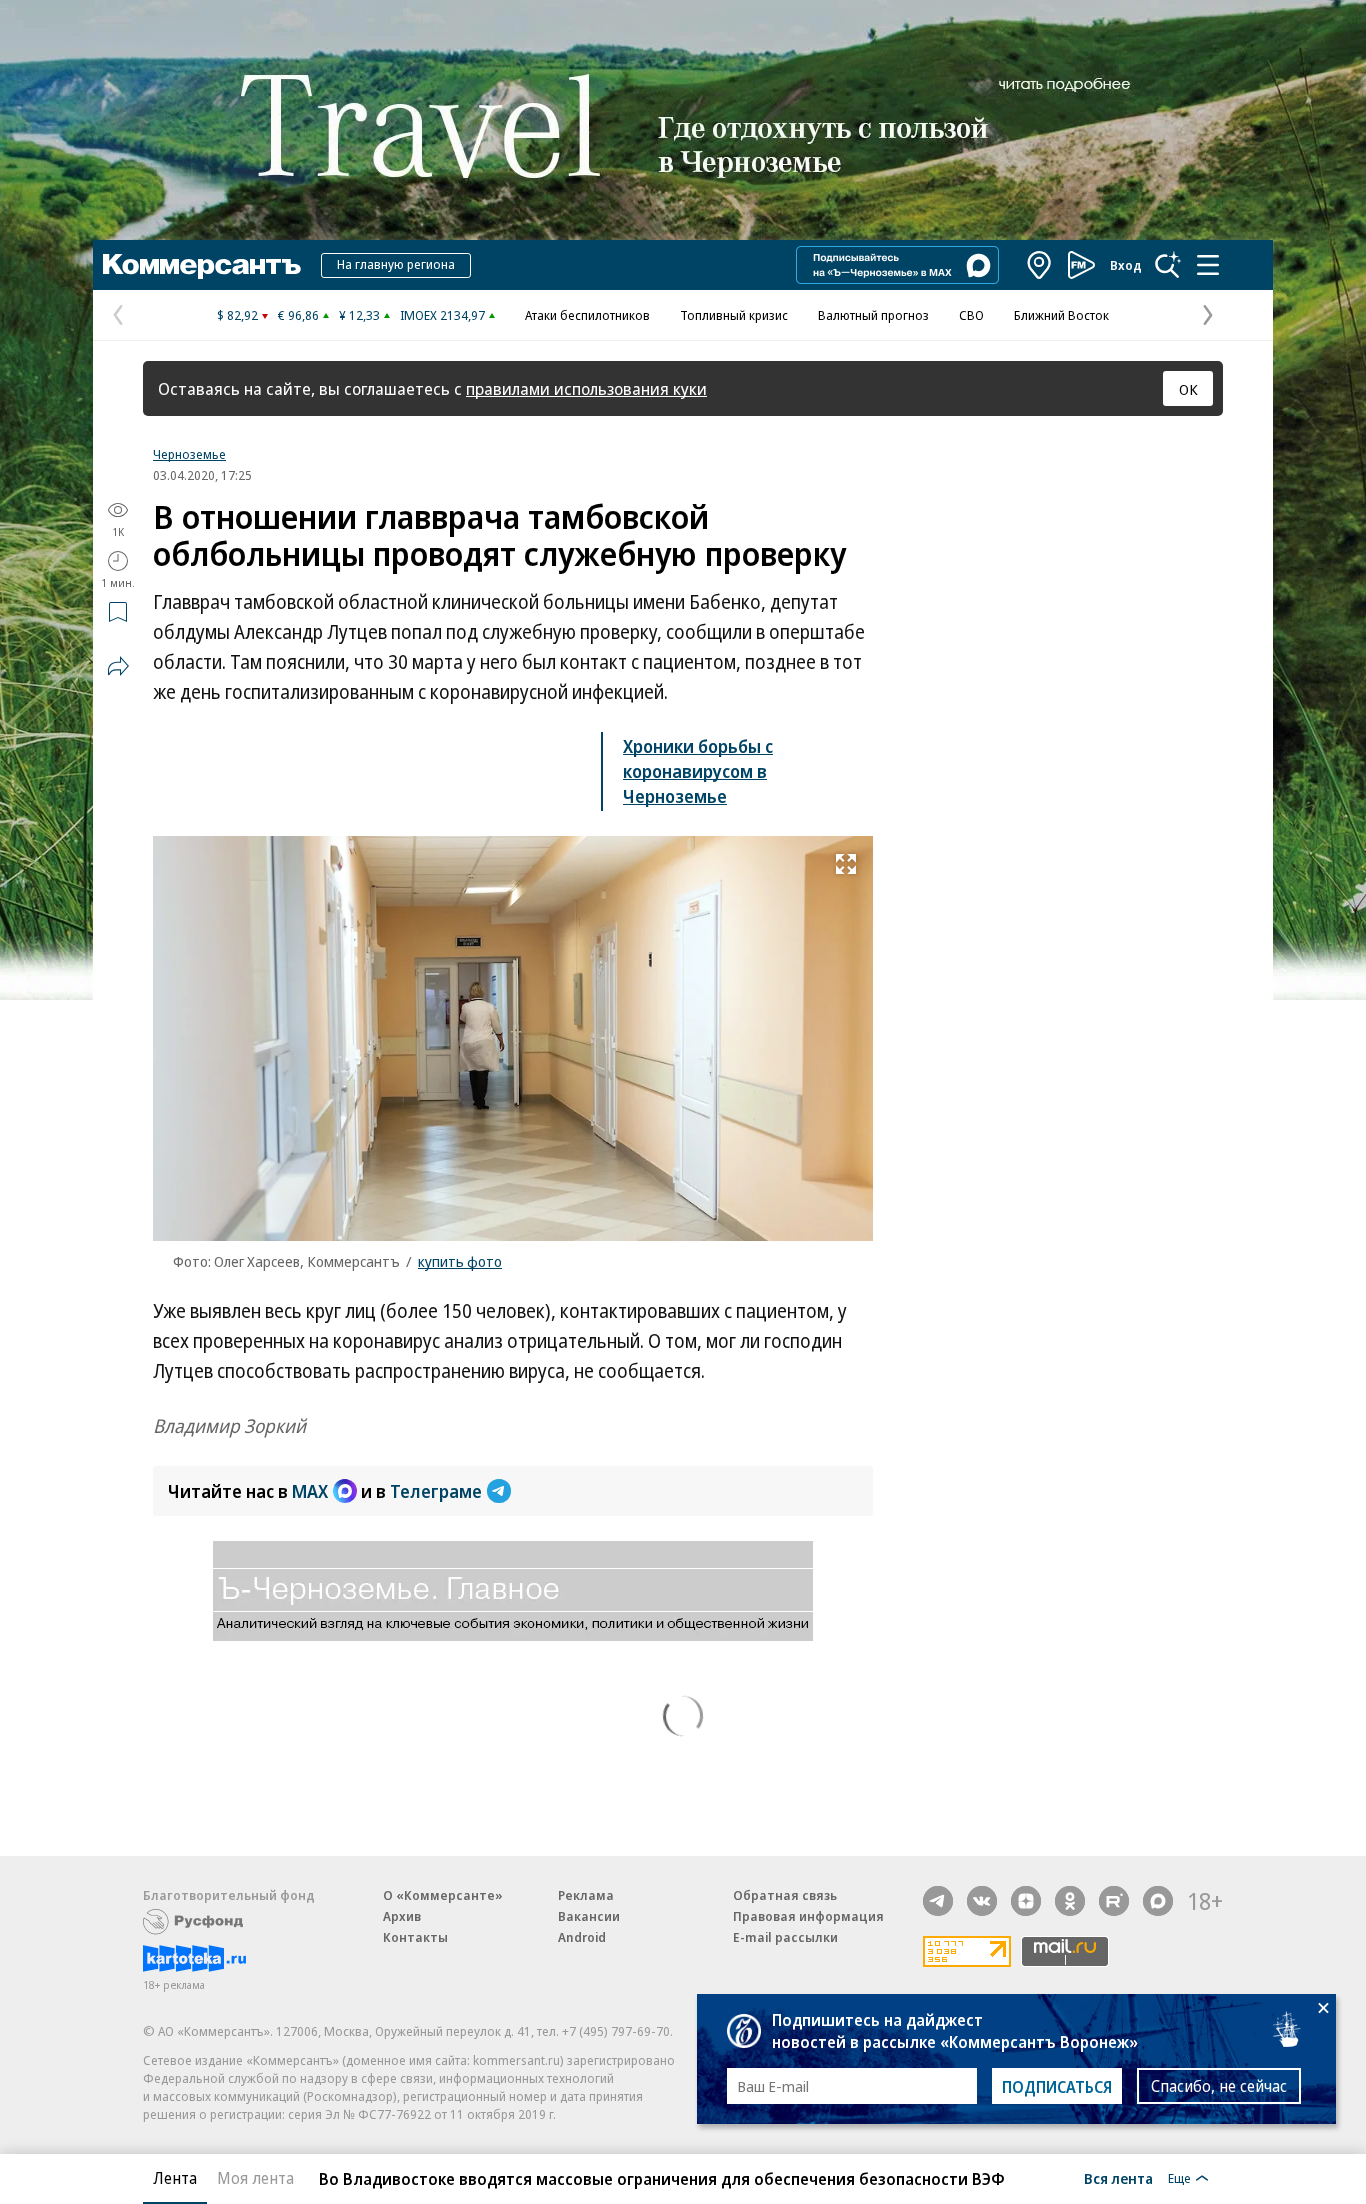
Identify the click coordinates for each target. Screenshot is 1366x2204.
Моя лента (255, 2178)
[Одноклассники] (1070, 1901)
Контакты (415, 1937)
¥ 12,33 (359, 315)
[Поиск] (1168, 265)
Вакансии (589, 1916)
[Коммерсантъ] (202, 265)
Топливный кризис (734, 315)
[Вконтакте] (982, 1901)
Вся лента (1118, 2178)
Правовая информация (808, 1916)
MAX (310, 1491)
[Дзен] (1026, 1901)
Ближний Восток (1061, 315)
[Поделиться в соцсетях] (118, 666)
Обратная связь (785, 1895)
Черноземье (189, 454)
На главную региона (396, 264)
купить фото (460, 1261)
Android (582, 1937)
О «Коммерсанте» (443, 1895)
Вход (1126, 265)
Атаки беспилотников (587, 315)
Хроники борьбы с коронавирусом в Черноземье (698, 771)
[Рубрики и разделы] (1208, 265)
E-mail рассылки (785, 1937)
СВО (971, 315)
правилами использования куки (586, 388)
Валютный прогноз (873, 315)
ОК (1188, 389)
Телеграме (436, 1491)
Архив (402, 1916)
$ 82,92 (237, 315)
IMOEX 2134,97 (442, 315)
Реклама (586, 1895)
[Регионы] (1040, 265)
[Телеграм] (938, 1901)
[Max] (1158, 1901)
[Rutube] (1114, 1901)
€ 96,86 (298, 315)
